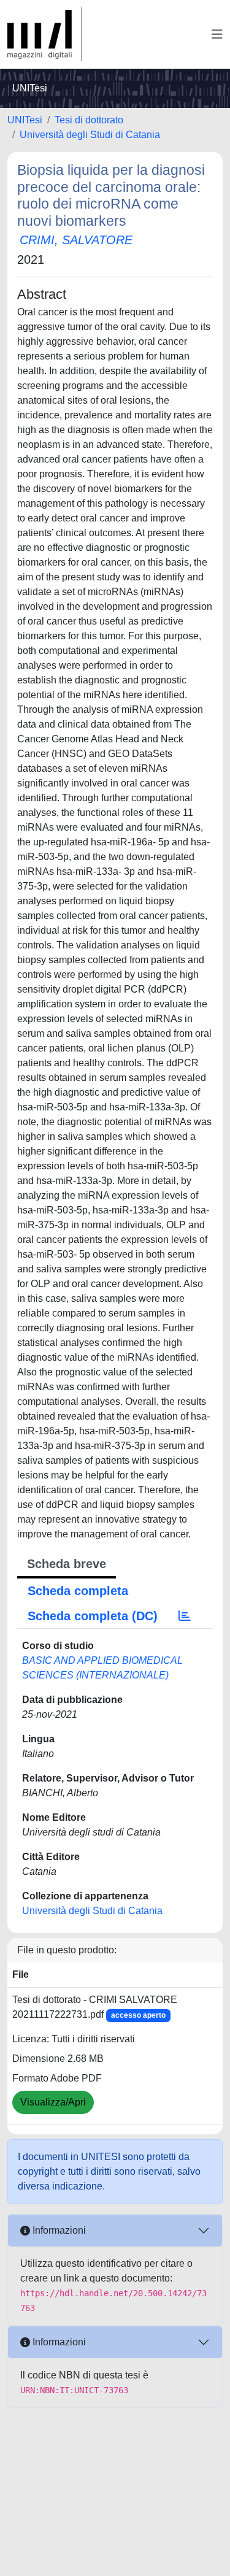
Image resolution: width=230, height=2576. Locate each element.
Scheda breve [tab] (67, 1564)
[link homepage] (45, 34)
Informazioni (58, 2230)
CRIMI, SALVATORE (76, 240)
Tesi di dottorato (89, 120)
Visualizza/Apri (53, 2102)
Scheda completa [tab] (78, 1591)
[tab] (185, 1616)
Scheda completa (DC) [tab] (93, 1616)
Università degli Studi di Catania (90, 135)
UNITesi (25, 120)
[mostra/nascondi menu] (217, 34)
